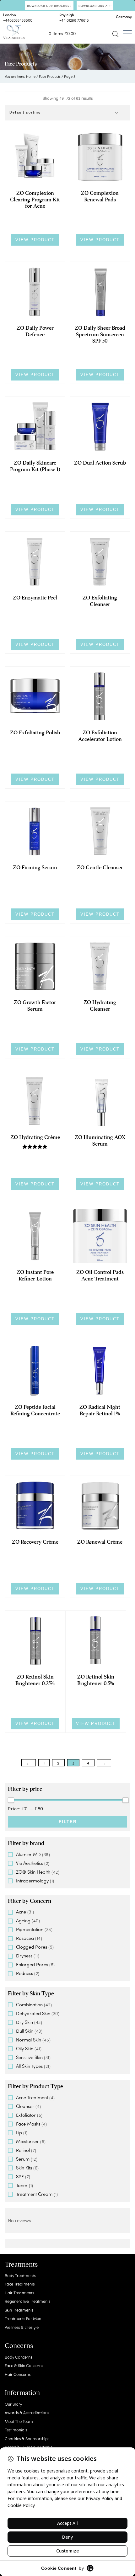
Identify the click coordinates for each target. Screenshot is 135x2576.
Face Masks (28, 2124)
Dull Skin (25, 2031)
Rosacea (25, 1938)
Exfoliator (26, 2115)
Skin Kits (24, 2168)
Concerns (19, 2346)
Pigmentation (30, 1929)
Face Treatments (20, 2284)
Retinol (23, 2150)
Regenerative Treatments (27, 2301)
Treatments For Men (23, 2318)
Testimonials (16, 2430)
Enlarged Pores (32, 1964)
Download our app (95, 6)
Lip (19, 2132)
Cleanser (25, 2106)
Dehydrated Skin (33, 2013)
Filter (68, 1822)
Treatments (21, 2265)
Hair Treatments (19, 2293)
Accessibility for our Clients (28, 2447)
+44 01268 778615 (74, 20)
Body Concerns (18, 2357)
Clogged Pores (32, 1947)
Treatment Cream (34, 2194)
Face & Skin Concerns (24, 2365)
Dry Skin (24, 2022)
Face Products (50, 76)
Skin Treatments (19, 2310)
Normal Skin (29, 2040)
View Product (35, 240)
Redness (24, 1973)
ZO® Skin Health (33, 1872)
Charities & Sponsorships (27, 2438)
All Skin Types (29, 2066)
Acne (21, 1912)
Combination (29, 2004)
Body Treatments (20, 2275)
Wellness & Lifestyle (22, 2327)
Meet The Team (19, 2421)
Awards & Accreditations (27, 2412)
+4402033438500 (18, 20)
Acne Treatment (32, 2097)
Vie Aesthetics (30, 1863)
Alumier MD (28, 1854)
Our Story (13, 2404)
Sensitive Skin (29, 2057)
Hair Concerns (18, 2374)
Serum (23, 2159)
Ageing (23, 1920)
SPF (20, 2176)
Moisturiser (27, 2141)
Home (31, 76)
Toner (22, 2185)
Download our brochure (49, 6)
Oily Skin (25, 2048)
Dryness (24, 1956)
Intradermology (32, 1881)
